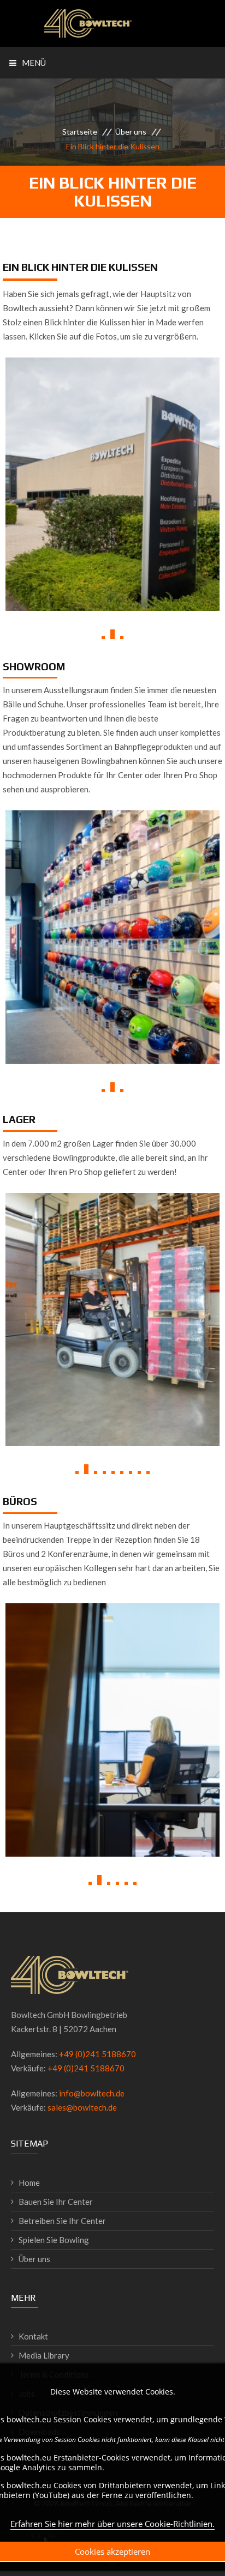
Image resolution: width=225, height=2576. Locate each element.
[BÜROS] (112, 1805)
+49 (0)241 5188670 (97, 2054)
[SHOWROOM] (112, 1013)
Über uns (131, 132)
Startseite (80, 132)
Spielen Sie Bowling (54, 2240)
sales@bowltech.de (82, 2107)
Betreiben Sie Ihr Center (62, 2221)
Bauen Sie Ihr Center (56, 2202)
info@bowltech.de (92, 2093)
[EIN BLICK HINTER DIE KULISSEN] (112, 559)
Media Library (44, 2355)
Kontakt (33, 2336)
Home (29, 2183)
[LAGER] (112, 1395)
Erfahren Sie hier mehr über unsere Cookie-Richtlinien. (112, 2524)
